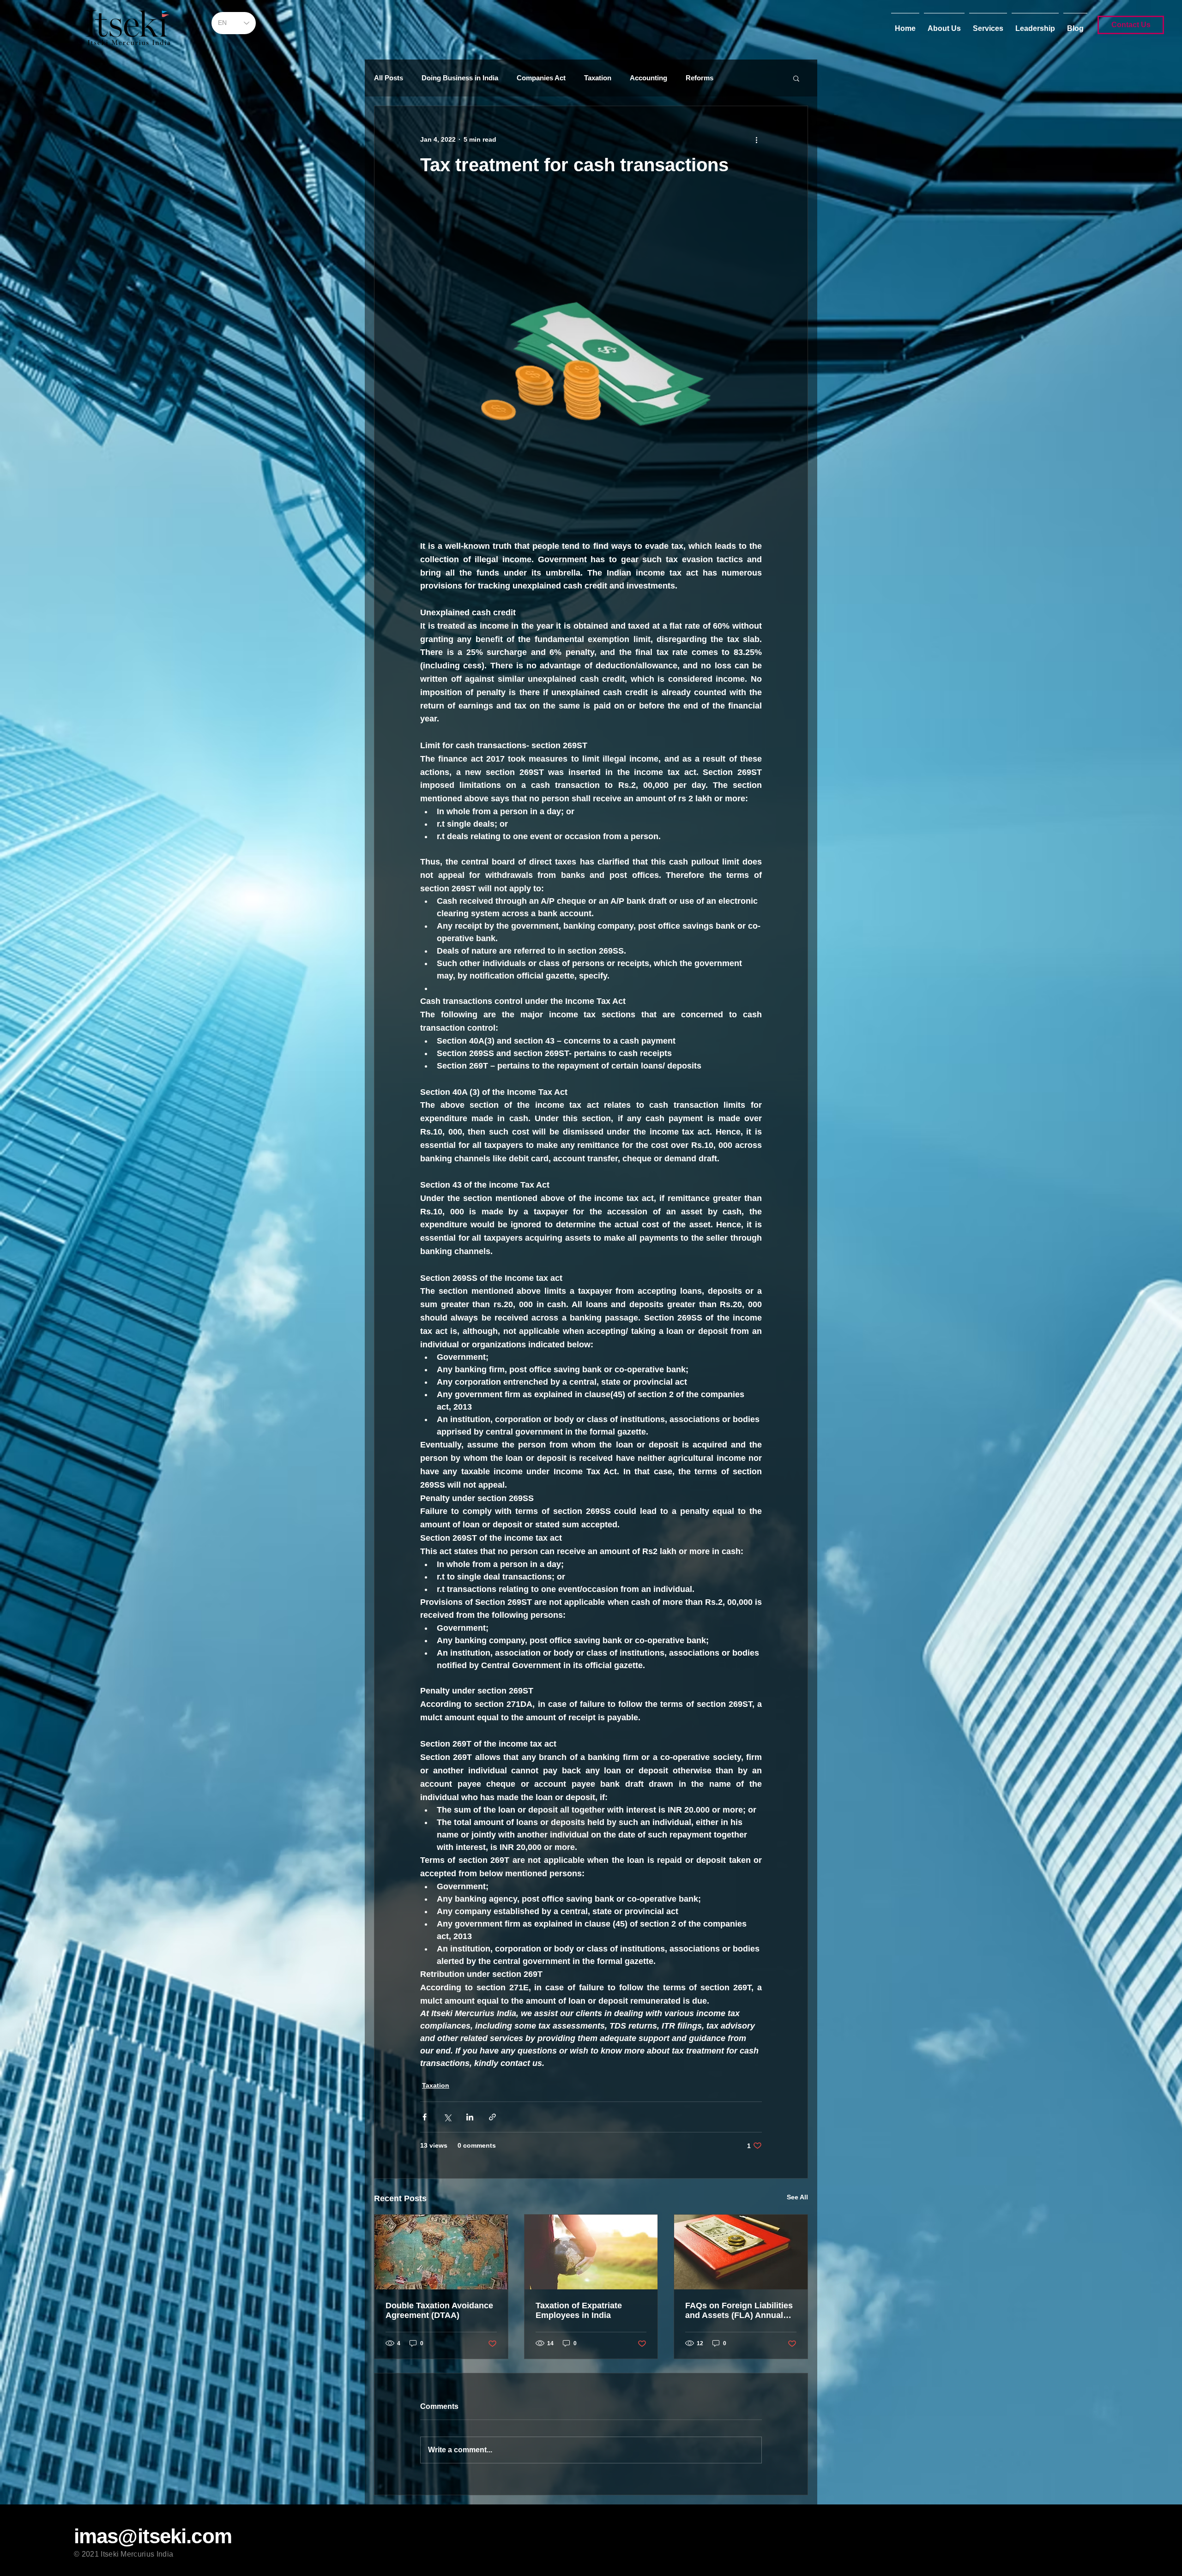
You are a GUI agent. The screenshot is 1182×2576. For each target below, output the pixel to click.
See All (797, 2197)
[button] (796, 78)
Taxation (598, 78)
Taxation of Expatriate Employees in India (579, 2310)
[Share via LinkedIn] (470, 2117)
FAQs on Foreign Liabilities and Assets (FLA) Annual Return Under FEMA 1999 (739, 2311)
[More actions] (756, 139)
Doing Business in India (460, 78)
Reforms (700, 78)
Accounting (648, 78)
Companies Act (541, 78)
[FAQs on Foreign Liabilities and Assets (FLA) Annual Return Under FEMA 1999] (741, 2252)
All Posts (389, 78)
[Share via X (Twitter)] (447, 2117)
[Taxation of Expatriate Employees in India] (591, 2252)
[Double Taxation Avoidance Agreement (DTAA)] (441, 2252)
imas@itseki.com (153, 2536)
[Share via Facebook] (425, 2117)
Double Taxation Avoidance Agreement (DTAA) (439, 2310)
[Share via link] (492, 2117)
